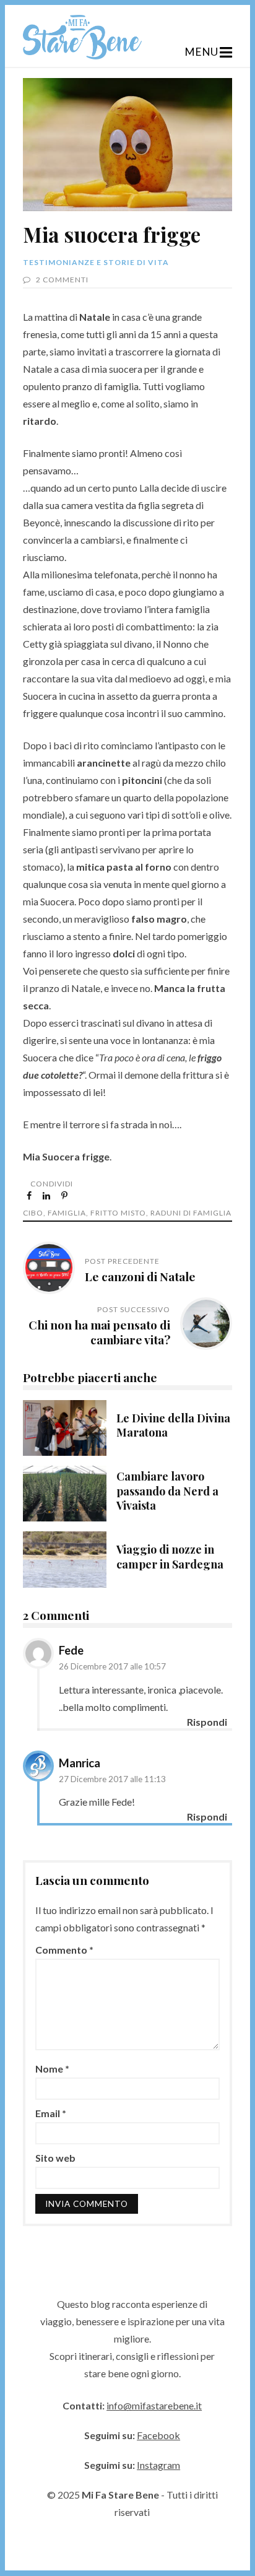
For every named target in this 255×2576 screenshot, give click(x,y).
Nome (52, 2069)
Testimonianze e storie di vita (96, 262)
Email (51, 2113)
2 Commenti (62, 280)
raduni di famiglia (191, 1213)
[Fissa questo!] (65, 1195)
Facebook (158, 2435)
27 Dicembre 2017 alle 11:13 (112, 1779)
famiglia (67, 1213)
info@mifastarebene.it (154, 2405)
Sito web (55, 2158)
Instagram (158, 2465)
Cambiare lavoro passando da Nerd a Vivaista (65, 1494)
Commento (64, 1950)
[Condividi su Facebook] (30, 1195)
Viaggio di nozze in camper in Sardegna (65, 1559)
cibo (33, 1213)
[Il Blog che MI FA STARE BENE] (82, 55)
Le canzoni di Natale (140, 1276)
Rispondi (207, 1722)
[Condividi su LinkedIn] (47, 1195)
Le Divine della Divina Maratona (65, 1428)
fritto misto (118, 1213)
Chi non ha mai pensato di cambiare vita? (99, 1332)
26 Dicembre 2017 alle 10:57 (112, 1666)
